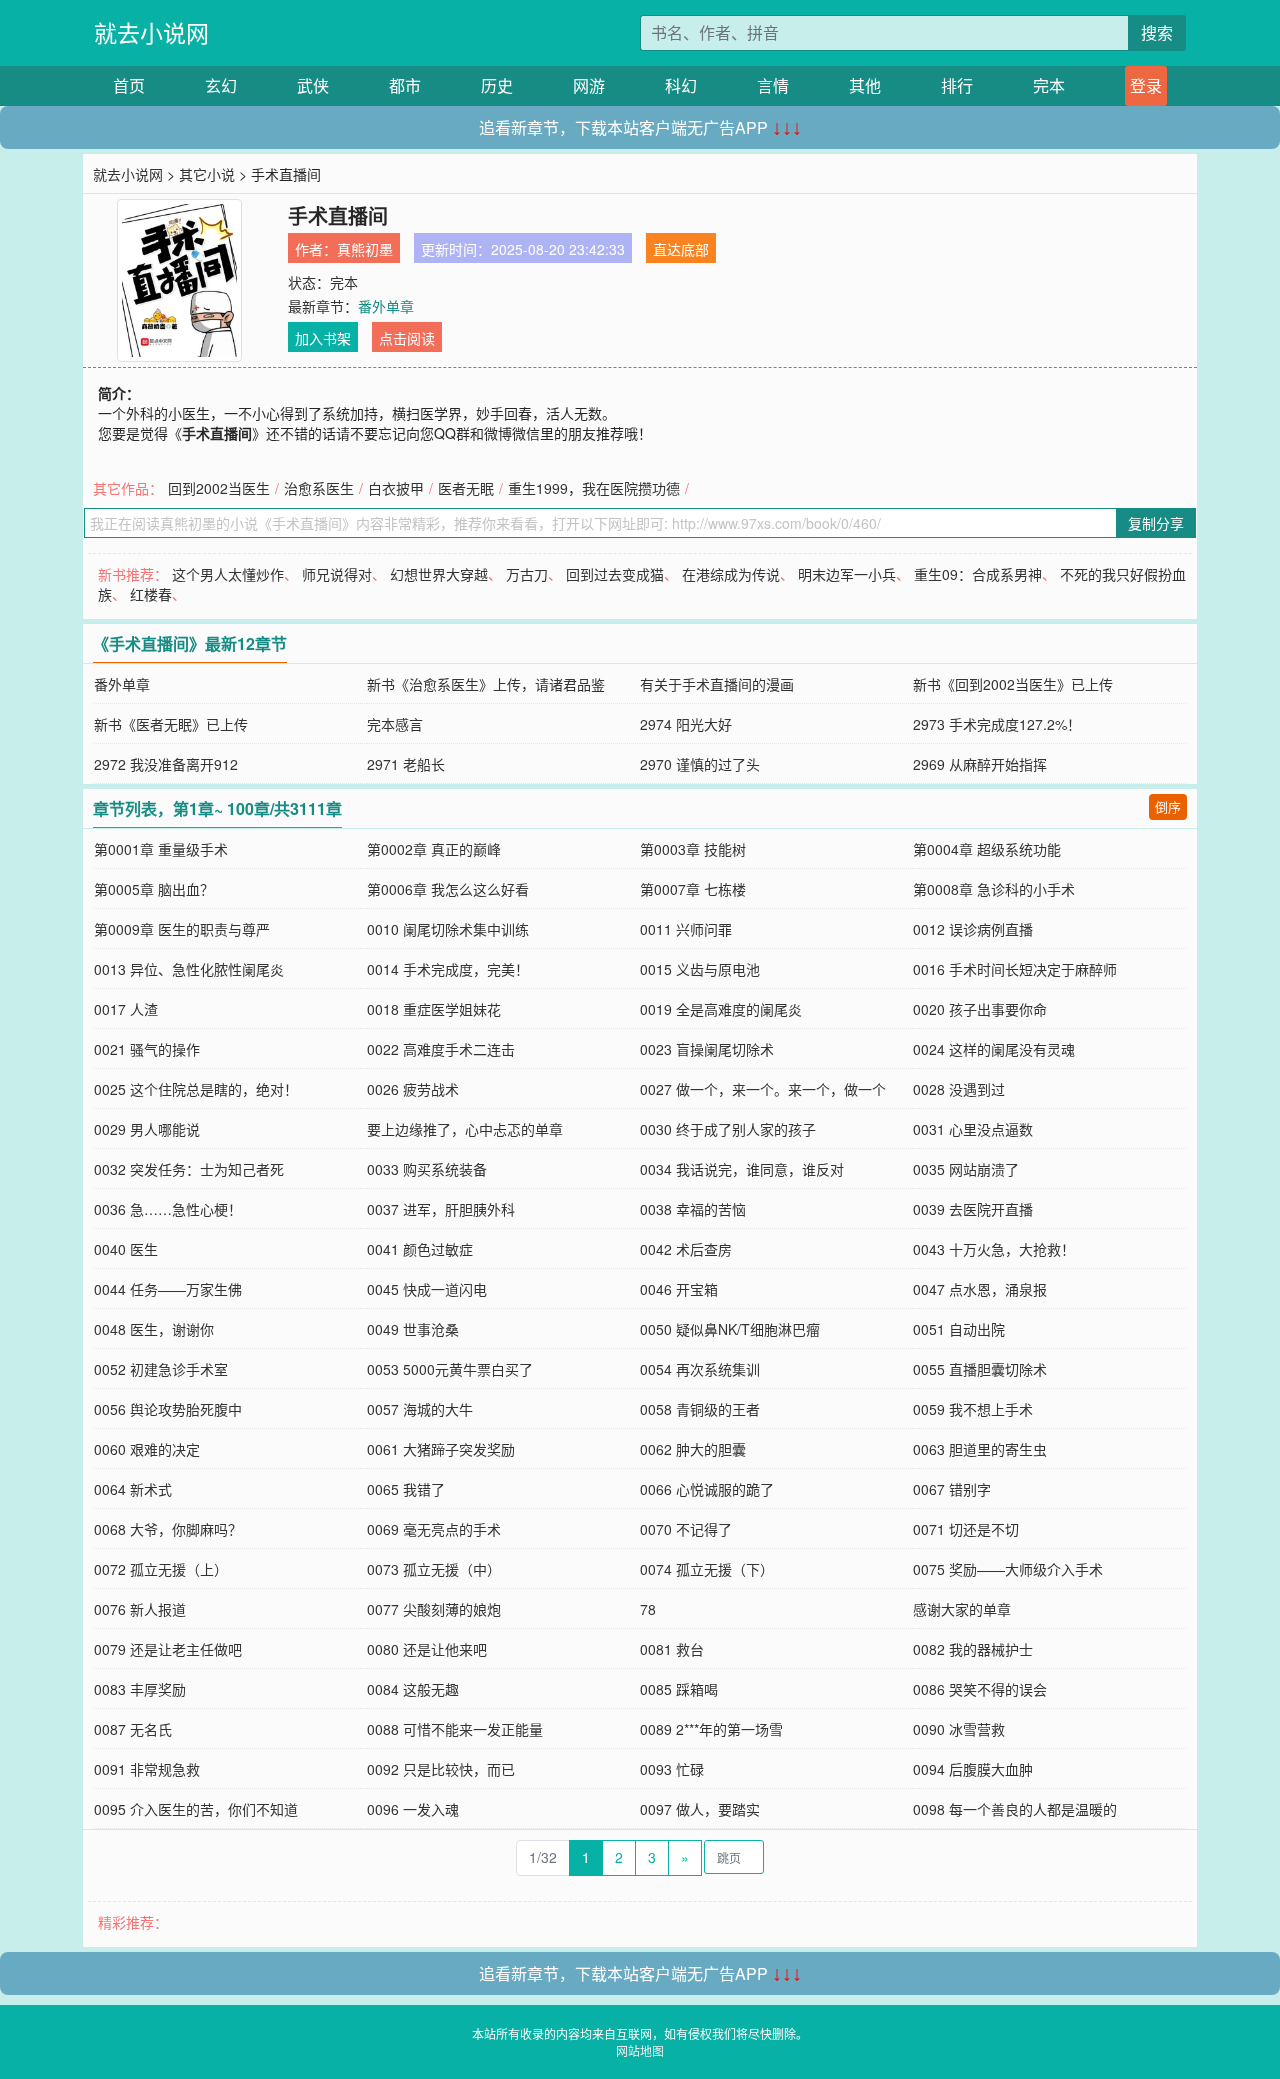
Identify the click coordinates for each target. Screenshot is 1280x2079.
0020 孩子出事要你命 (980, 1009)
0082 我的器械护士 (973, 1649)
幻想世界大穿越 (439, 574)
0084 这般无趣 (413, 1689)
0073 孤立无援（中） (434, 1569)
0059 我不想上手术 (973, 1409)
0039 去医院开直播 (973, 1209)
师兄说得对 (337, 574)
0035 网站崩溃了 (966, 1169)
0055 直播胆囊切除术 (980, 1369)
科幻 (681, 85)
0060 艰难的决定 (147, 1449)
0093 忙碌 (672, 1769)
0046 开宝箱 (679, 1289)
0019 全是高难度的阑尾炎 (721, 1009)
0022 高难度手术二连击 (441, 1049)
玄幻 (221, 85)
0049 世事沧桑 (413, 1329)
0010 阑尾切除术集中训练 (448, 929)
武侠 (313, 85)
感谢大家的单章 (962, 1609)
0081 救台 (672, 1649)
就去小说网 (151, 32)
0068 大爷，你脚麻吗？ (168, 1529)
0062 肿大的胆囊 (693, 1449)
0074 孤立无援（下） (707, 1569)
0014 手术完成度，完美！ (448, 969)
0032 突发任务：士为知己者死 (189, 1169)
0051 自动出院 (959, 1329)
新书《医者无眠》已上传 (171, 724)
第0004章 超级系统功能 (987, 849)
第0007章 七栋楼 (693, 889)
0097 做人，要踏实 (700, 1809)
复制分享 (1156, 523)
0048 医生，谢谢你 (154, 1329)
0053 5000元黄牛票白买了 (450, 1369)
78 (648, 1609)
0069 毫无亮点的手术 (434, 1529)
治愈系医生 (319, 488)
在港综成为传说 (731, 574)
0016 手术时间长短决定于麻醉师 (1015, 969)
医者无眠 (466, 488)
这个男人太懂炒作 (228, 574)
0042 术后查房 (686, 1249)
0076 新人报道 (140, 1609)
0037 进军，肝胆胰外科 (441, 1209)
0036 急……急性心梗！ (168, 1209)
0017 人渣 (126, 1009)
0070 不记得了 (686, 1529)
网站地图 (640, 2050)
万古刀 (527, 574)
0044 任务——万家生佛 (168, 1289)
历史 (497, 85)
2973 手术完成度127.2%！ (997, 724)
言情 (773, 85)
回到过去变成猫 (615, 574)
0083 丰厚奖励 (140, 1689)
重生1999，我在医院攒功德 (594, 488)
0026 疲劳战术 (413, 1089)
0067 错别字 (952, 1489)
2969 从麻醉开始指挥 (980, 764)
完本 (1049, 85)
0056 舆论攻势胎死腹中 (168, 1409)
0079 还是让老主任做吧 (168, 1649)
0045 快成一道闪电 (427, 1289)
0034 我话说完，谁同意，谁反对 (742, 1169)
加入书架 (323, 338)
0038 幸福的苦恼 (693, 1209)
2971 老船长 (406, 764)
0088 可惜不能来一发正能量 (455, 1729)
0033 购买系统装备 (427, 1169)
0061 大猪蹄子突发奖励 (441, 1449)
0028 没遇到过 (959, 1089)
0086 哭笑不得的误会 (980, 1689)
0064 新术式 (133, 1489)
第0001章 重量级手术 (161, 849)
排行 (957, 85)
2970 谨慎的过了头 (700, 764)
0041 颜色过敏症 (420, 1249)
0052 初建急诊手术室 (161, 1369)
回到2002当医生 (219, 488)
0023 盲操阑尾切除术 (707, 1049)
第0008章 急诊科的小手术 (994, 889)
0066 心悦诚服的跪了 (707, 1489)
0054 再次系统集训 (700, 1369)
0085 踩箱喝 (679, 1689)
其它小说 (207, 174)
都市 (405, 85)
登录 (1146, 85)
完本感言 (395, 724)
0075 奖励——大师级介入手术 (1008, 1569)
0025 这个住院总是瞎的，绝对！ (196, 1089)
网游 (589, 85)
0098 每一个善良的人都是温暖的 (1015, 1809)
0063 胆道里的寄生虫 (980, 1449)
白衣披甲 (396, 488)
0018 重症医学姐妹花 (434, 1009)
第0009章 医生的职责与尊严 (182, 929)
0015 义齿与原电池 (700, 969)
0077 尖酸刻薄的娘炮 (434, 1609)
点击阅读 (407, 338)
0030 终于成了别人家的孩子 (728, 1129)
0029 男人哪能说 (147, 1129)
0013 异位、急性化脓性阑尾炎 (189, 969)
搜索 (1157, 32)
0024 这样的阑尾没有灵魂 (994, 1049)
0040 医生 (126, 1249)
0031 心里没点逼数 (973, 1129)
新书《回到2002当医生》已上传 (1013, 684)
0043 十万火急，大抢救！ (994, 1249)
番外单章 (386, 306)
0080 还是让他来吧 (427, 1649)
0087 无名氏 (133, 1729)
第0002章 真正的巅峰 (434, 849)
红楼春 (151, 594)
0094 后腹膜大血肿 (973, 1769)
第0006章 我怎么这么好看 (448, 889)
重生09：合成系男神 (978, 574)
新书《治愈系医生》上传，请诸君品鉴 (486, 684)
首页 (129, 85)
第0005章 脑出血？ (154, 889)
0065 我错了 (406, 1489)
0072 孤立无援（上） (161, 1569)
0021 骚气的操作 (147, 1049)
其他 (865, 85)
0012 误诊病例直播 (973, 929)
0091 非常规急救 (147, 1769)
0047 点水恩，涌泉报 (980, 1289)
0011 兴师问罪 (686, 929)
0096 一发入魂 (413, 1809)
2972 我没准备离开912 (166, 764)
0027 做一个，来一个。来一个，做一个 (763, 1089)
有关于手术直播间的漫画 (717, 684)
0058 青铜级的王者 (700, 1409)
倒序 (1168, 806)
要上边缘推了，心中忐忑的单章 (465, 1129)
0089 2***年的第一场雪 (711, 1729)
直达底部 (681, 249)
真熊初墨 (365, 249)
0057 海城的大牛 (420, 1409)
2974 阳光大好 (686, 724)
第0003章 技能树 (693, 849)
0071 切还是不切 (966, 1529)
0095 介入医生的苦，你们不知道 (196, 1809)
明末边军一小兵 (847, 574)
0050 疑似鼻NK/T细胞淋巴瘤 (730, 1329)
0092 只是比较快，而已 (441, 1769)
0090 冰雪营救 (959, 1729)
